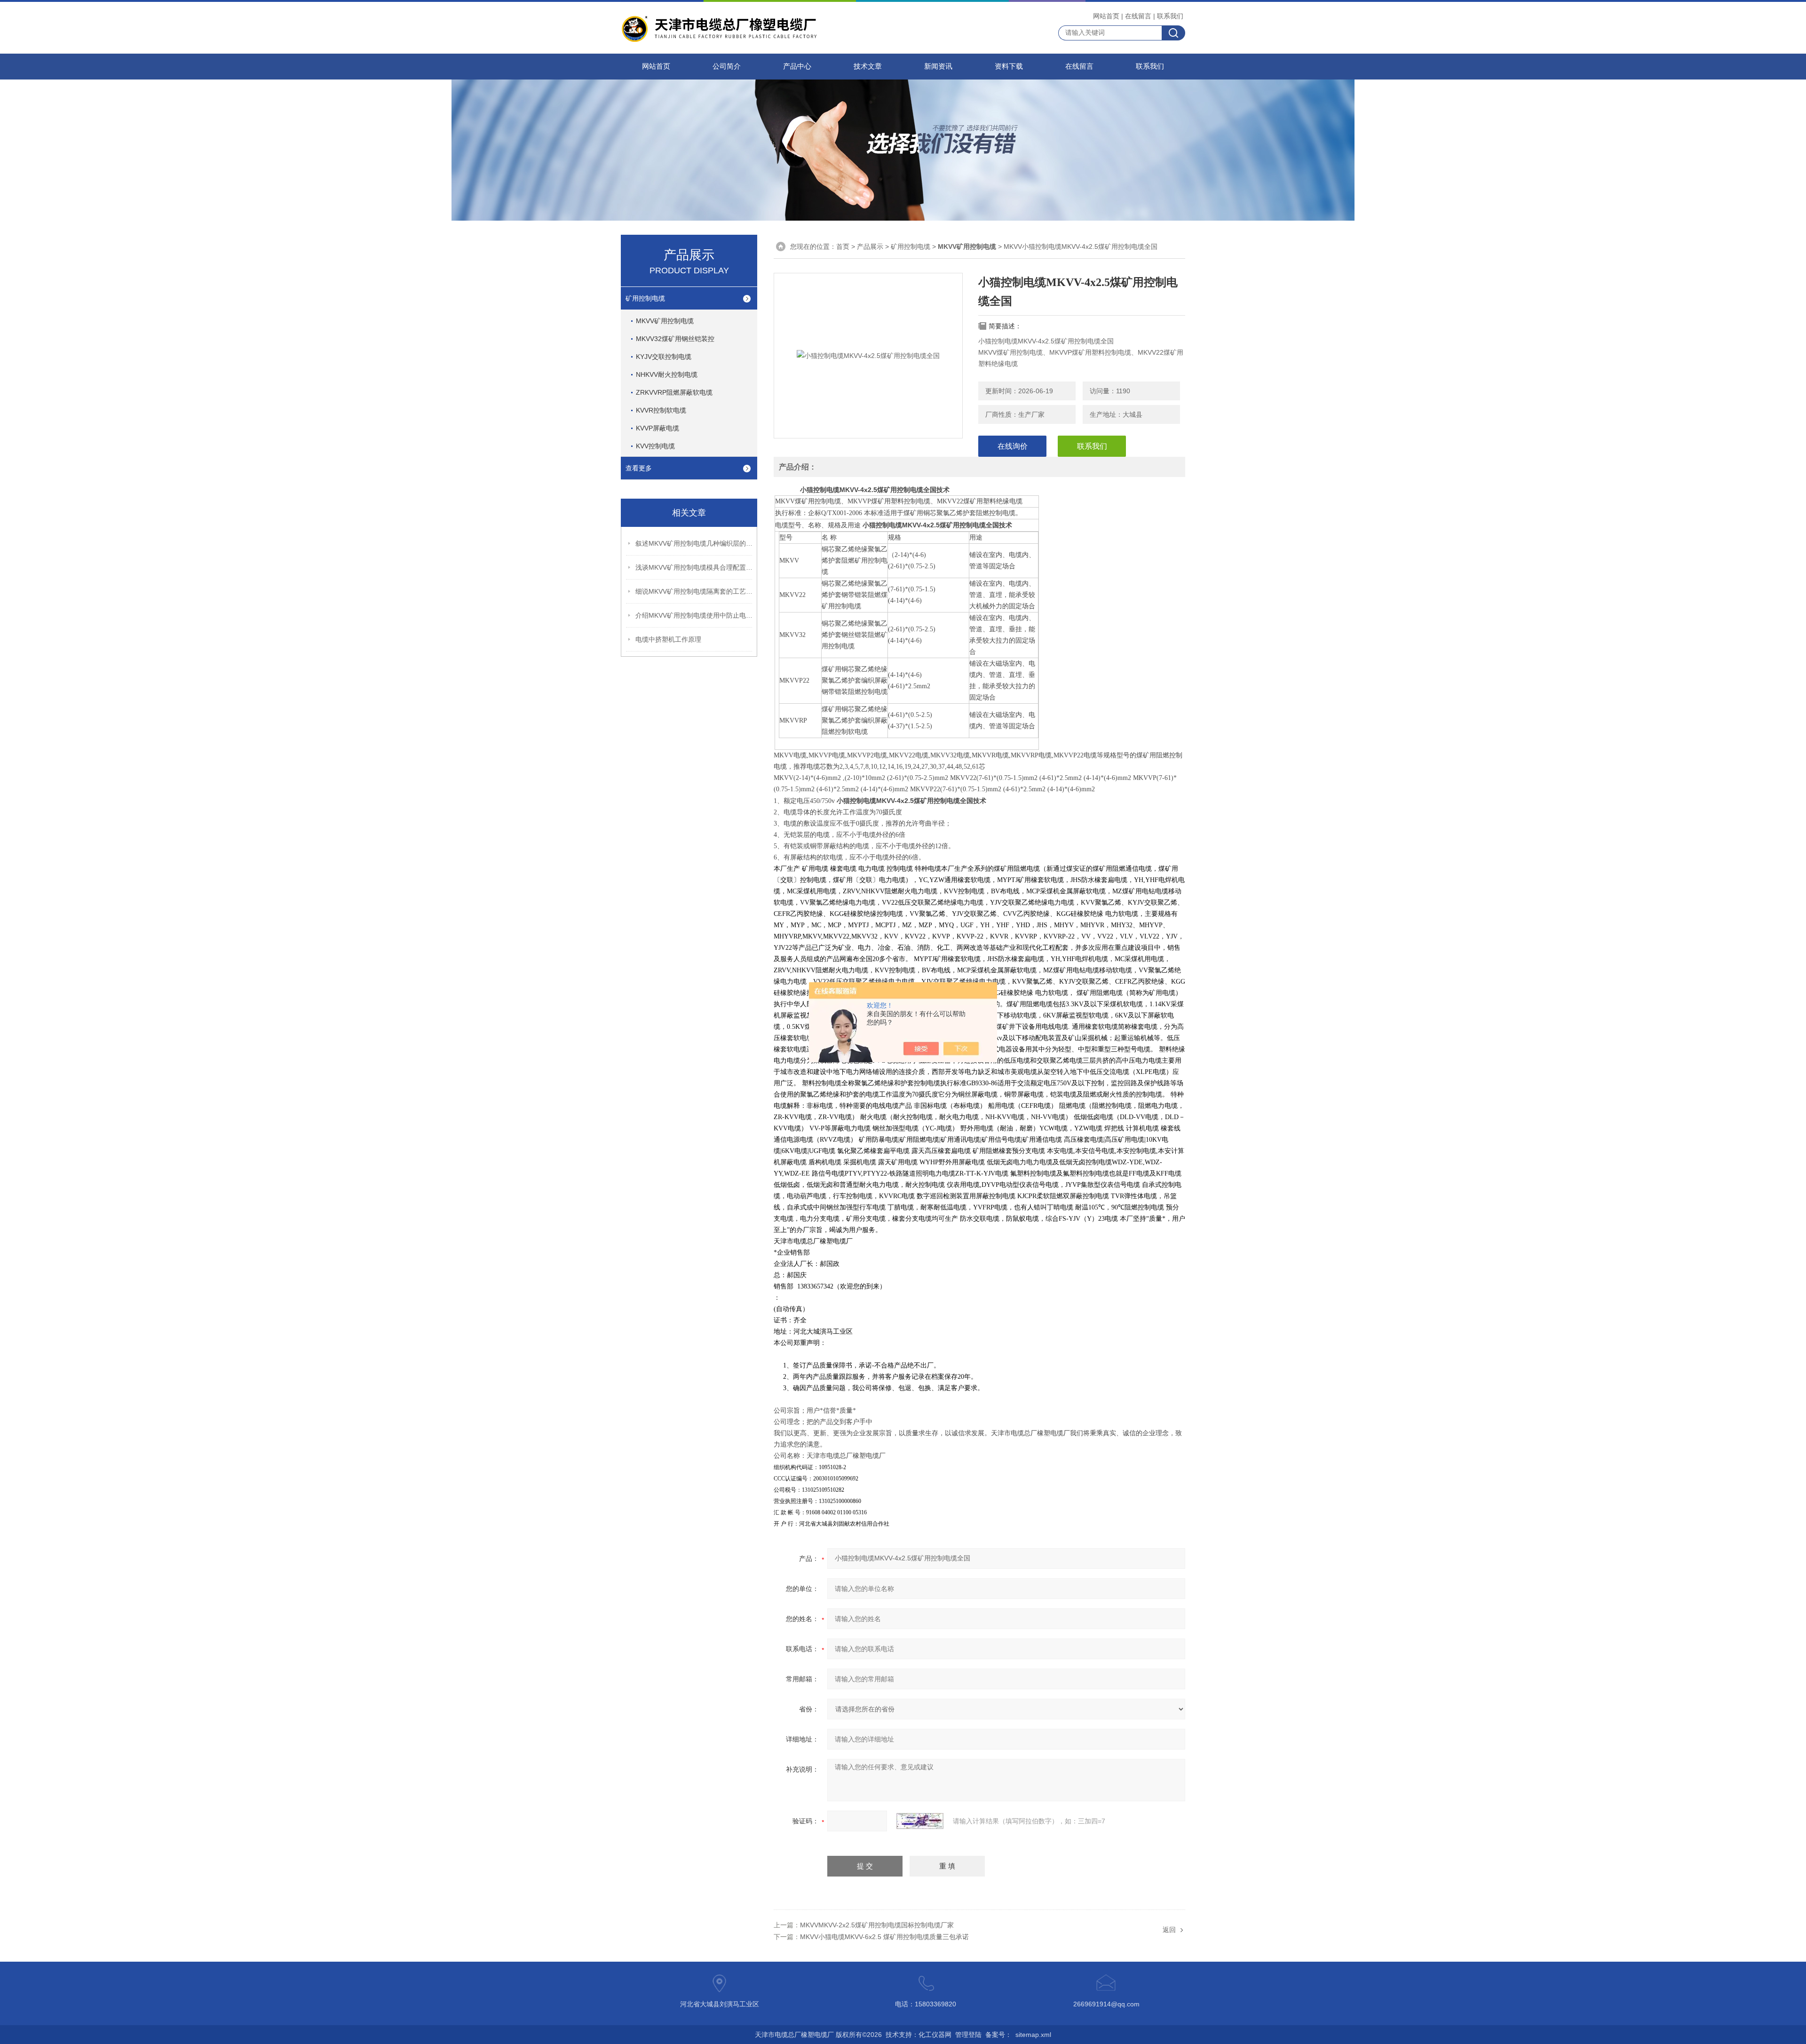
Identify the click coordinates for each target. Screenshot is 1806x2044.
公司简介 (727, 66)
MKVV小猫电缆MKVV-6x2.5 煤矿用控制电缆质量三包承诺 (884, 1937)
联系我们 (1170, 16)
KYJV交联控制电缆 (664, 357)
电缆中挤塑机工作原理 (668, 639)
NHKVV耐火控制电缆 (667, 374)
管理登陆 (968, 2035)
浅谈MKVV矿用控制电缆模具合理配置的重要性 (694, 567)
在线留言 (1138, 16)
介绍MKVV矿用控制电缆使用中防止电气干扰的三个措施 (694, 615)
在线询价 (1013, 446)
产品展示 (870, 247)
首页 (843, 247)
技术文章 (868, 66)
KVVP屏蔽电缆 (657, 428)
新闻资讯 (938, 66)
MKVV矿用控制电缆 (665, 321)
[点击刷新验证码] (920, 1821)
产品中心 (797, 66)
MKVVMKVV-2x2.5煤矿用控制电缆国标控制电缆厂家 (877, 1925)
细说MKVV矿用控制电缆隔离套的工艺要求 (694, 591)
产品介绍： (798, 467)
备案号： (998, 2035)
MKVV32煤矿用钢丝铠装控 (675, 339)
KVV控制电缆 (655, 446)
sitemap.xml (1033, 2035)
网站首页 (1106, 16)
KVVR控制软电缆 (661, 410)
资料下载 (1009, 66)
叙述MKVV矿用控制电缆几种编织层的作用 (694, 543)
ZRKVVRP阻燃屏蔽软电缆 (674, 392)
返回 (1169, 1930)
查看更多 (639, 468)
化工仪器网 (935, 2035)
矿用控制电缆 (645, 298)
